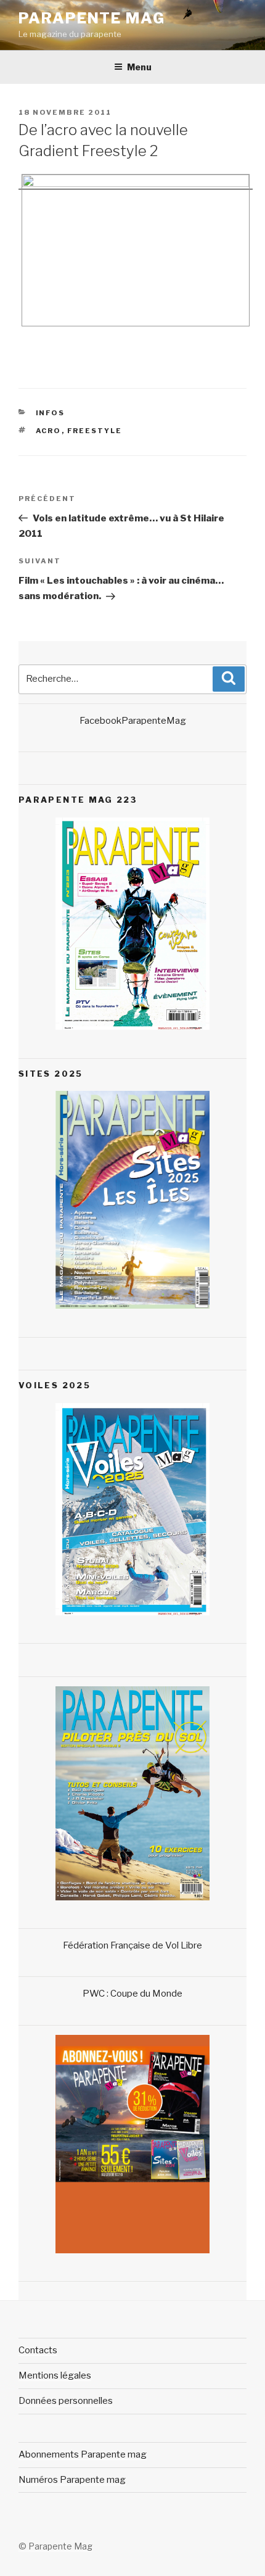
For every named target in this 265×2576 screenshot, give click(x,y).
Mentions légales (55, 2375)
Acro (49, 431)
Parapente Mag (92, 18)
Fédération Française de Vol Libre (132, 1945)
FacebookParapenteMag (133, 721)
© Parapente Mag (55, 2546)
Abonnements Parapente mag (83, 2454)
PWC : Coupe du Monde (132, 1994)
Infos (51, 413)
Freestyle (95, 431)
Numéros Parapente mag (72, 2480)
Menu (139, 67)
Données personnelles (66, 2401)
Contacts (38, 2350)
